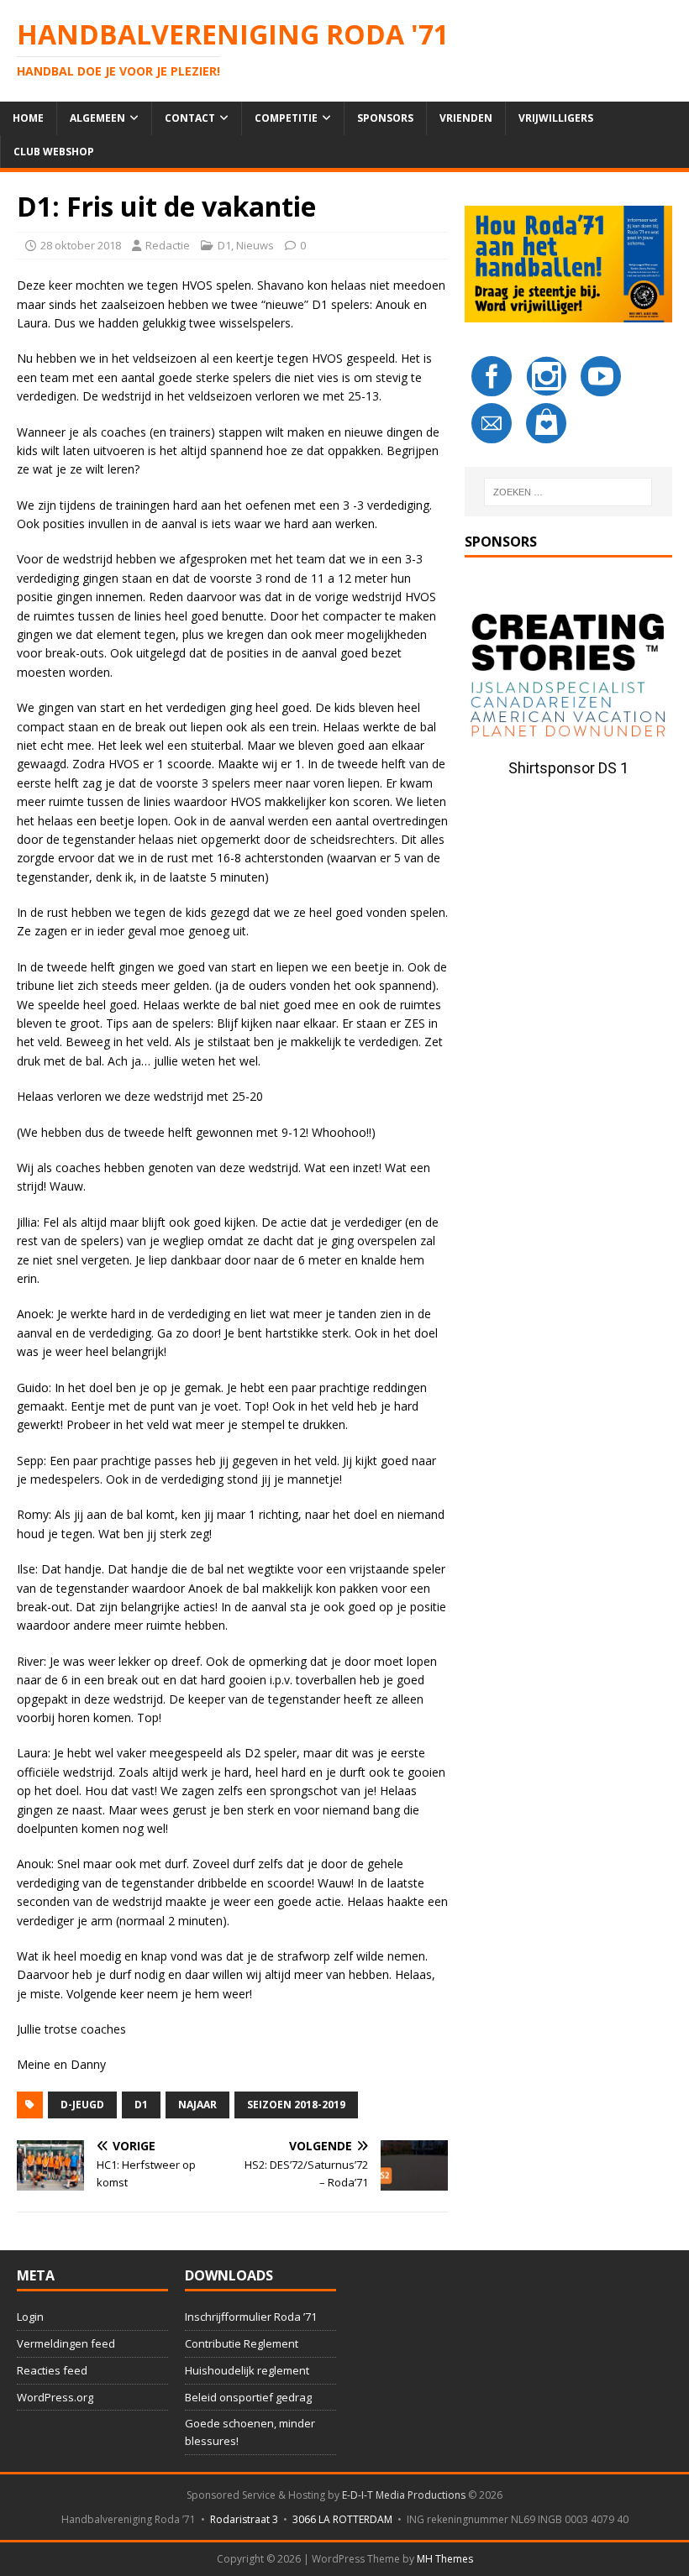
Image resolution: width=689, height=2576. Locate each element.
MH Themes (445, 2559)
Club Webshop (54, 152)
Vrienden (466, 118)
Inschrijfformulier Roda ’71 (251, 2317)
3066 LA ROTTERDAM (342, 2519)
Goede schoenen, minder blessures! (250, 2432)
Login (30, 2317)
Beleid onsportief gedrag (248, 2397)
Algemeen (97, 118)
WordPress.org (55, 2397)
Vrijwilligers (556, 118)
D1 (224, 245)
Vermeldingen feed (66, 2343)
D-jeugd (82, 2105)
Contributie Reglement (242, 2343)
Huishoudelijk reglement (247, 2370)
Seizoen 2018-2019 (296, 2105)
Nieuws (255, 245)
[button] (568, 678)
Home (28, 118)
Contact (190, 118)
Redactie (168, 245)
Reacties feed (52, 2370)
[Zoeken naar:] (568, 492)
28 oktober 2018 (81, 245)
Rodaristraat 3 (244, 2519)
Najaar (197, 2105)
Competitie (286, 118)
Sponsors (385, 118)
